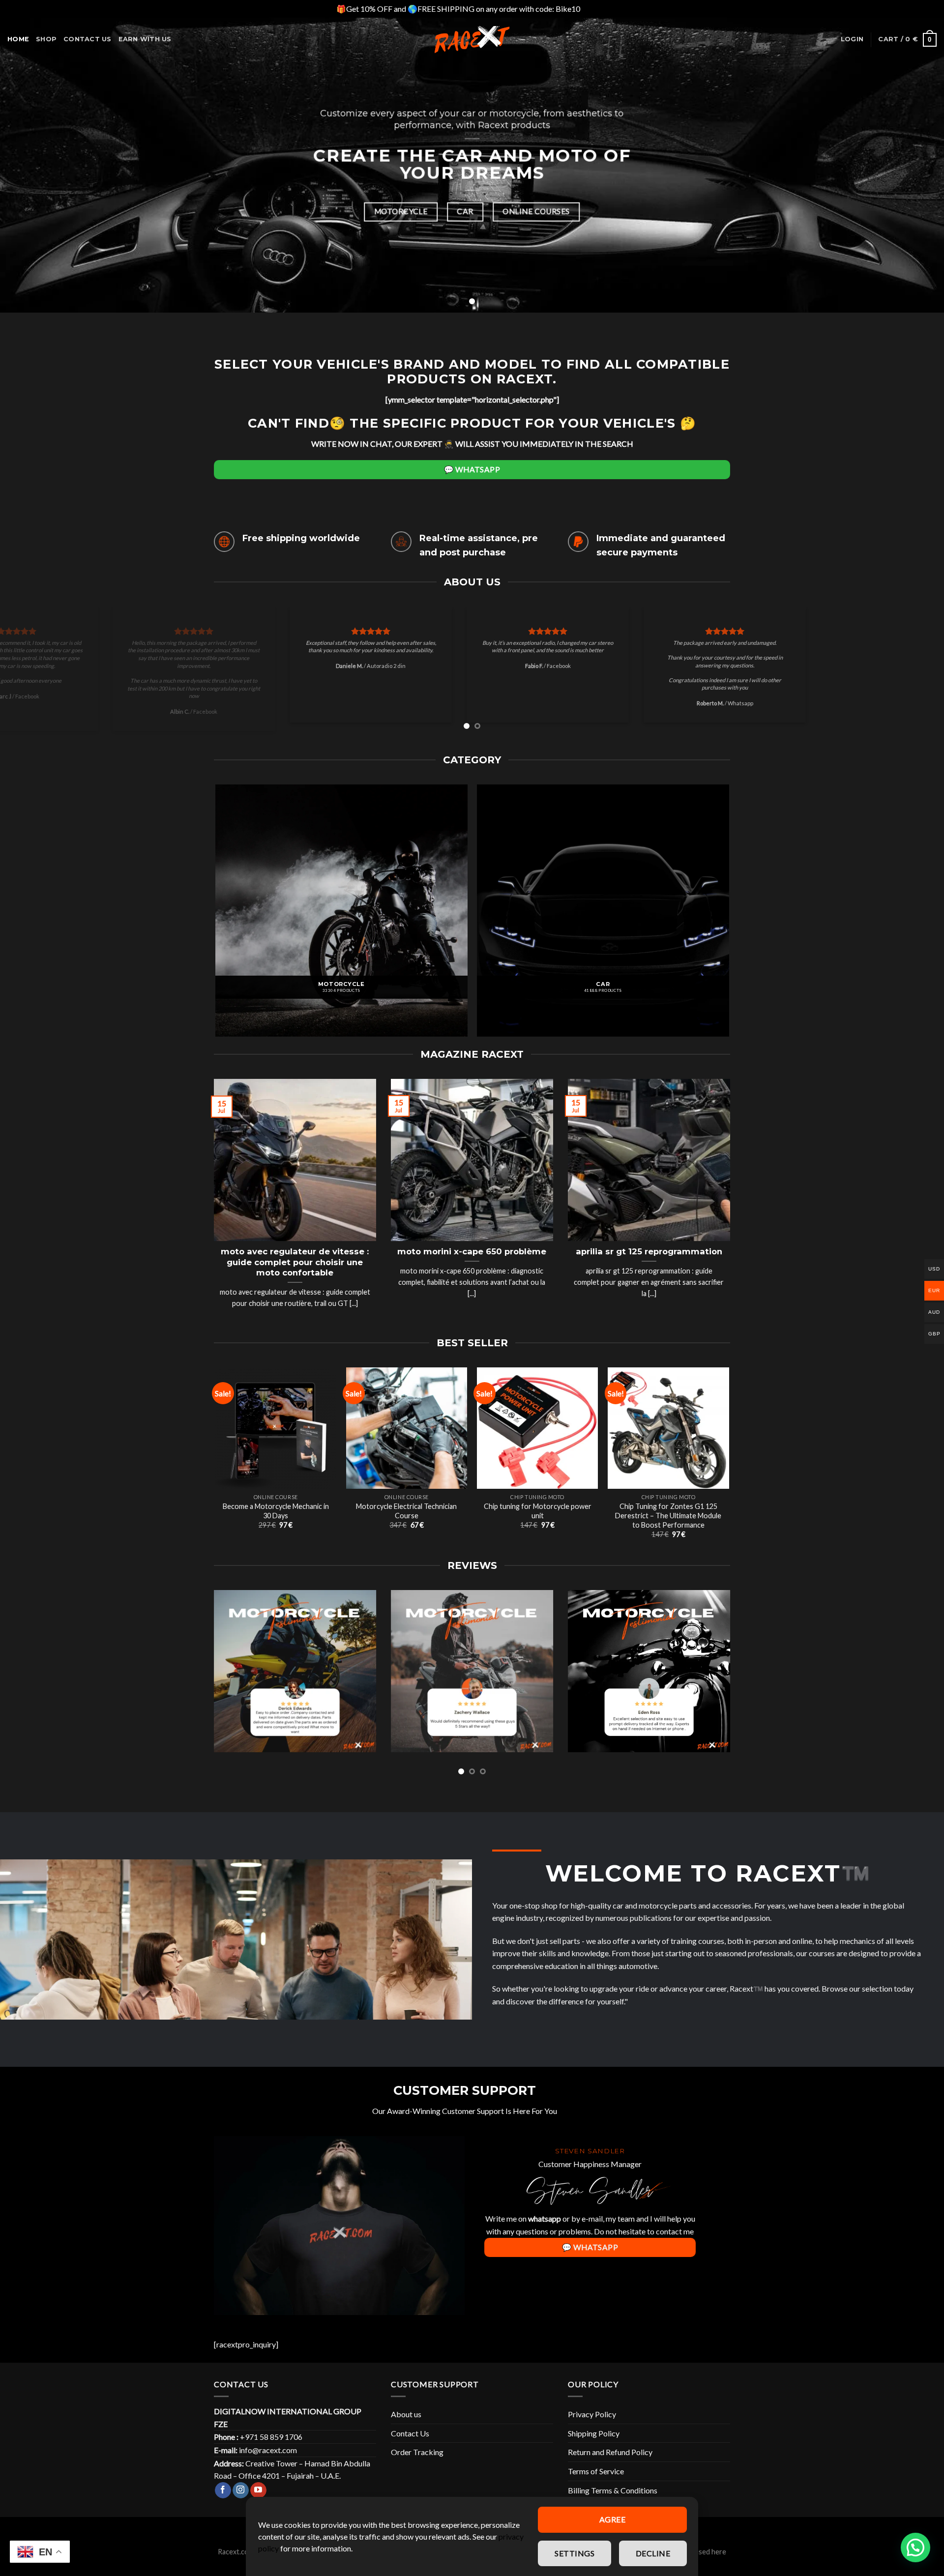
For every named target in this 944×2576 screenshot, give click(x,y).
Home (18, 39)
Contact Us (410, 2442)
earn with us (145, 39)
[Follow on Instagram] (241, 2499)
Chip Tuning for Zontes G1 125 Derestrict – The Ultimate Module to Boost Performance (668, 1524)
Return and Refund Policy (610, 2460)
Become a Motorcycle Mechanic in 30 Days (276, 1519)
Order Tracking (417, 2460)
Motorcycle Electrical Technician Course (406, 1519)
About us (406, 2422)
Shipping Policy (594, 2442)
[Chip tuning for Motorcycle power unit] (538, 1436)
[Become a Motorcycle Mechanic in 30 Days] (276, 1436)
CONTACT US (88, 39)
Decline (653, 2553)
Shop (46, 39)
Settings (575, 2553)
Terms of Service (596, 2479)
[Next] (913, 676)
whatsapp (545, 2227)
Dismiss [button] (595, 9)
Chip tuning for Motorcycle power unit (538, 1519)
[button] (915, 2547)
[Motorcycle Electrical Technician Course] (407, 1436)
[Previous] (31, 676)
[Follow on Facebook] (223, 2499)
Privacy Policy (592, 2422)
